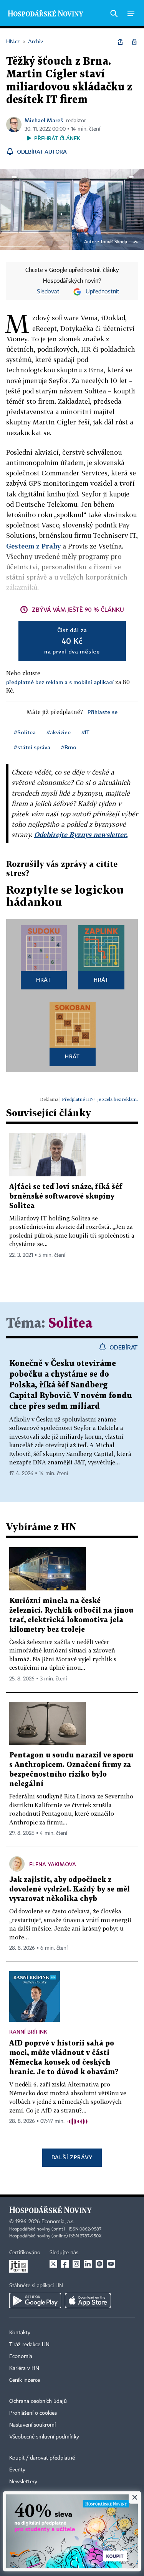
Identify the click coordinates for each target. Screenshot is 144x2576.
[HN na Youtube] (111, 2264)
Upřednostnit (103, 292)
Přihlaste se (103, 712)
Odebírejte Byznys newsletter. (81, 834)
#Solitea (25, 732)
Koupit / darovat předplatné (42, 2458)
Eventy (17, 2470)
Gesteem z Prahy (33, 546)
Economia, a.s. (58, 2222)
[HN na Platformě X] (53, 2264)
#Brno (69, 747)
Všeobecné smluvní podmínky (44, 2437)
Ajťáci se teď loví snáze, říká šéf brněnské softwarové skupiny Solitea (66, 1196)
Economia (21, 2357)
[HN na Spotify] (99, 2264)
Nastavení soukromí (32, 2425)
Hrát (44, 980)
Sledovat (48, 292)
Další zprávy (72, 2157)
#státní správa (32, 747)
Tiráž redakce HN (29, 2345)
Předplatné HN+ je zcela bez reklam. (100, 1099)
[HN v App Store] (88, 2301)
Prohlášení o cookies (33, 2413)
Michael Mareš (44, 120)
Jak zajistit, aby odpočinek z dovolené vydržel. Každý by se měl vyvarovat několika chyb (70, 1889)
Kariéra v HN (24, 2368)
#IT (85, 732)
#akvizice (59, 732)
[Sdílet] (120, 42)
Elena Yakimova (53, 1864)
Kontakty (20, 2333)
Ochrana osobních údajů (38, 2401)
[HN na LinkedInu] (88, 2264)
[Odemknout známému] (134, 42)
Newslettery (23, 2482)
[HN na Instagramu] (76, 2264)
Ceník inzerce (25, 2380)
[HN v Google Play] (35, 2301)
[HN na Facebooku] (65, 2264)
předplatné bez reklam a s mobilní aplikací (60, 682)
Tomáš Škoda (114, 242)
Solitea (70, 1324)
